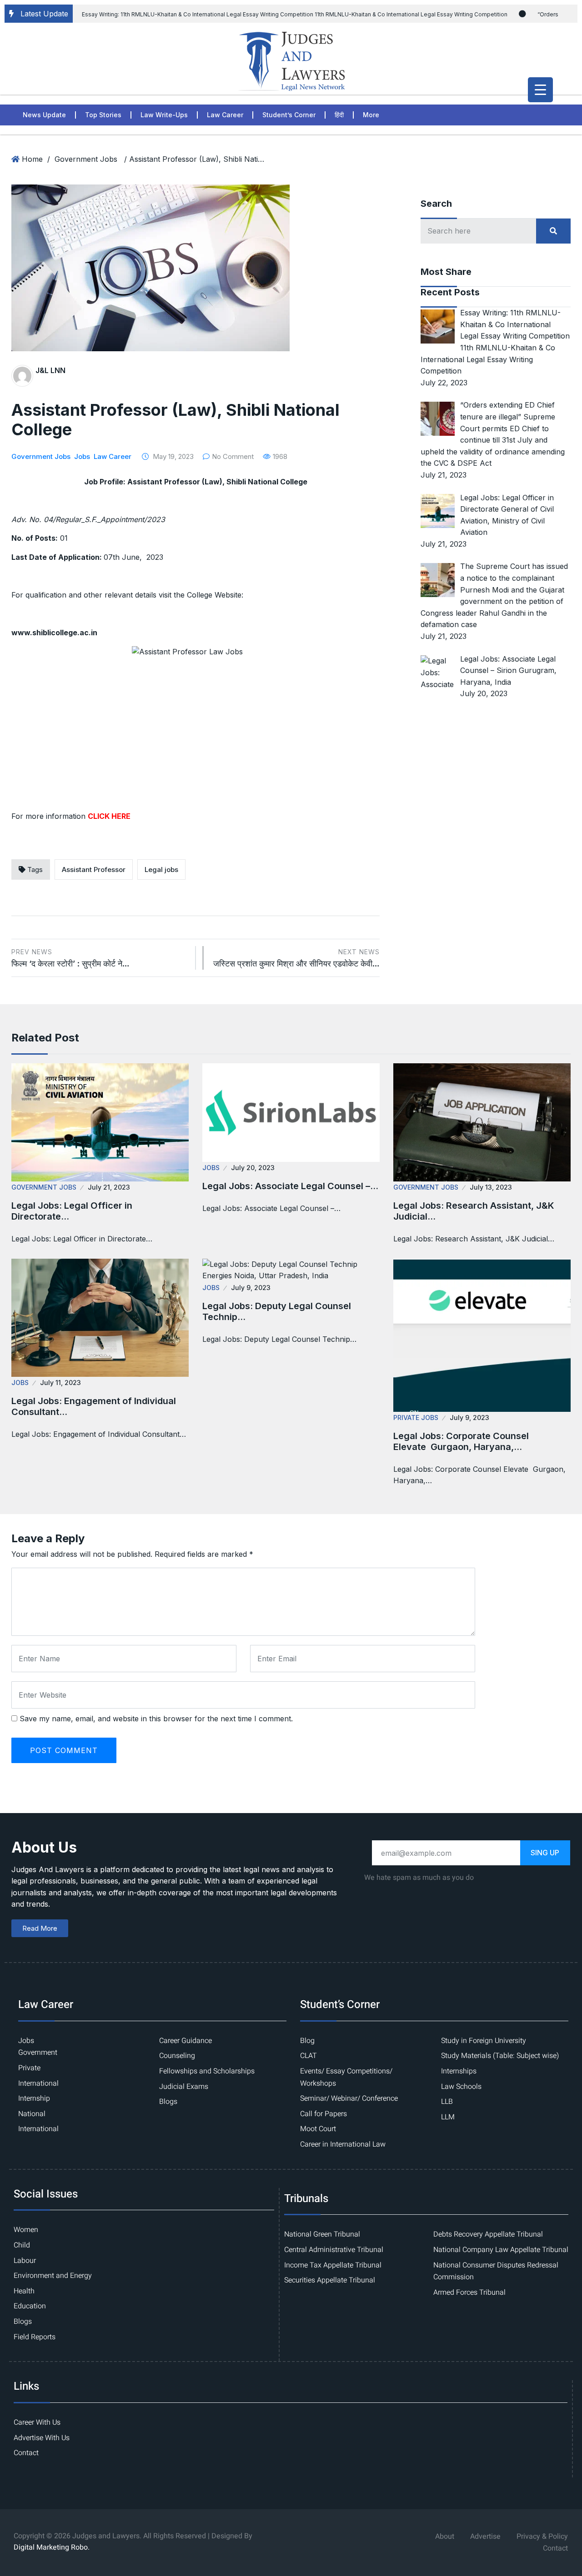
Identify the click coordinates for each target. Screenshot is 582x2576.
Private (29, 2068)
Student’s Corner (289, 115)
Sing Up (545, 1853)
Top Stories (103, 115)
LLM (448, 2117)
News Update (44, 115)
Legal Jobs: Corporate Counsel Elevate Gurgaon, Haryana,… (461, 1441)
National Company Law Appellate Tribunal (501, 2250)
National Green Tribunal (322, 2234)
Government (38, 2053)
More (371, 115)
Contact (26, 2453)
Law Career (225, 115)
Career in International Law (343, 2144)
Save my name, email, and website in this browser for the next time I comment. (156, 1719)
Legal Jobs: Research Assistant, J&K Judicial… (474, 1211)
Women (26, 2230)
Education (30, 2306)
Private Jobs (416, 1418)
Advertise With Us (42, 2438)
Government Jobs (86, 159)
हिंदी (339, 115)
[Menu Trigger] (540, 90)
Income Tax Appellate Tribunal (333, 2265)
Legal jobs (161, 869)
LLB (447, 2102)
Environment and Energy (53, 2276)
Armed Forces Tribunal (469, 2292)
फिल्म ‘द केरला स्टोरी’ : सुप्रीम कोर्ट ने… (70, 958)
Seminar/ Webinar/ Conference (349, 2098)
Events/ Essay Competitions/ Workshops (346, 2077)
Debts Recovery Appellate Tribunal (488, 2234)
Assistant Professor (94, 869)
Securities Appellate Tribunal (330, 2280)
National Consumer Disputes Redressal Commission (496, 2271)
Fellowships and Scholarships (207, 2071)
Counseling (177, 2056)
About (445, 2536)
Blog (307, 2041)
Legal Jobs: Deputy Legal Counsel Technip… (277, 1311)
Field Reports (35, 2337)
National (32, 2114)
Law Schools (461, 2087)
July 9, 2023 (251, 1288)
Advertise (485, 2536)
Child (22, 2245)
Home (32, 159)
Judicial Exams (184, 2087)
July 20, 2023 (253, 1168)
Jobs (82, 456)
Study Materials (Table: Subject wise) (500, 2056)
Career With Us (37, 2422)
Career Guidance (186, 2041)
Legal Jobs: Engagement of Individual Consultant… (94, 1406)
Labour (25, 2261)
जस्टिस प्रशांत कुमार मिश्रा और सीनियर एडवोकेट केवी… (296, 958)
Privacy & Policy (542, 2536)
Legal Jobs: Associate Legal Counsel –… (290, 1186)
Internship (34, 2098)
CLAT (309, 2056)
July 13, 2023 (491, 1187)
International (38, 2083)
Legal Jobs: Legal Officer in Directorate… (72, 1211)
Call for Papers (324, 2114)
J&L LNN (50, 370)
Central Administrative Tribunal (334, 2250)
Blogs (168, 2102)
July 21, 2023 (109, 1187)
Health (24, 2291)
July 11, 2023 (60, 1383)
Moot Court (318, 2129)
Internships (459, 2071)
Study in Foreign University (484, 2041)
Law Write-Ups (164, 115)
